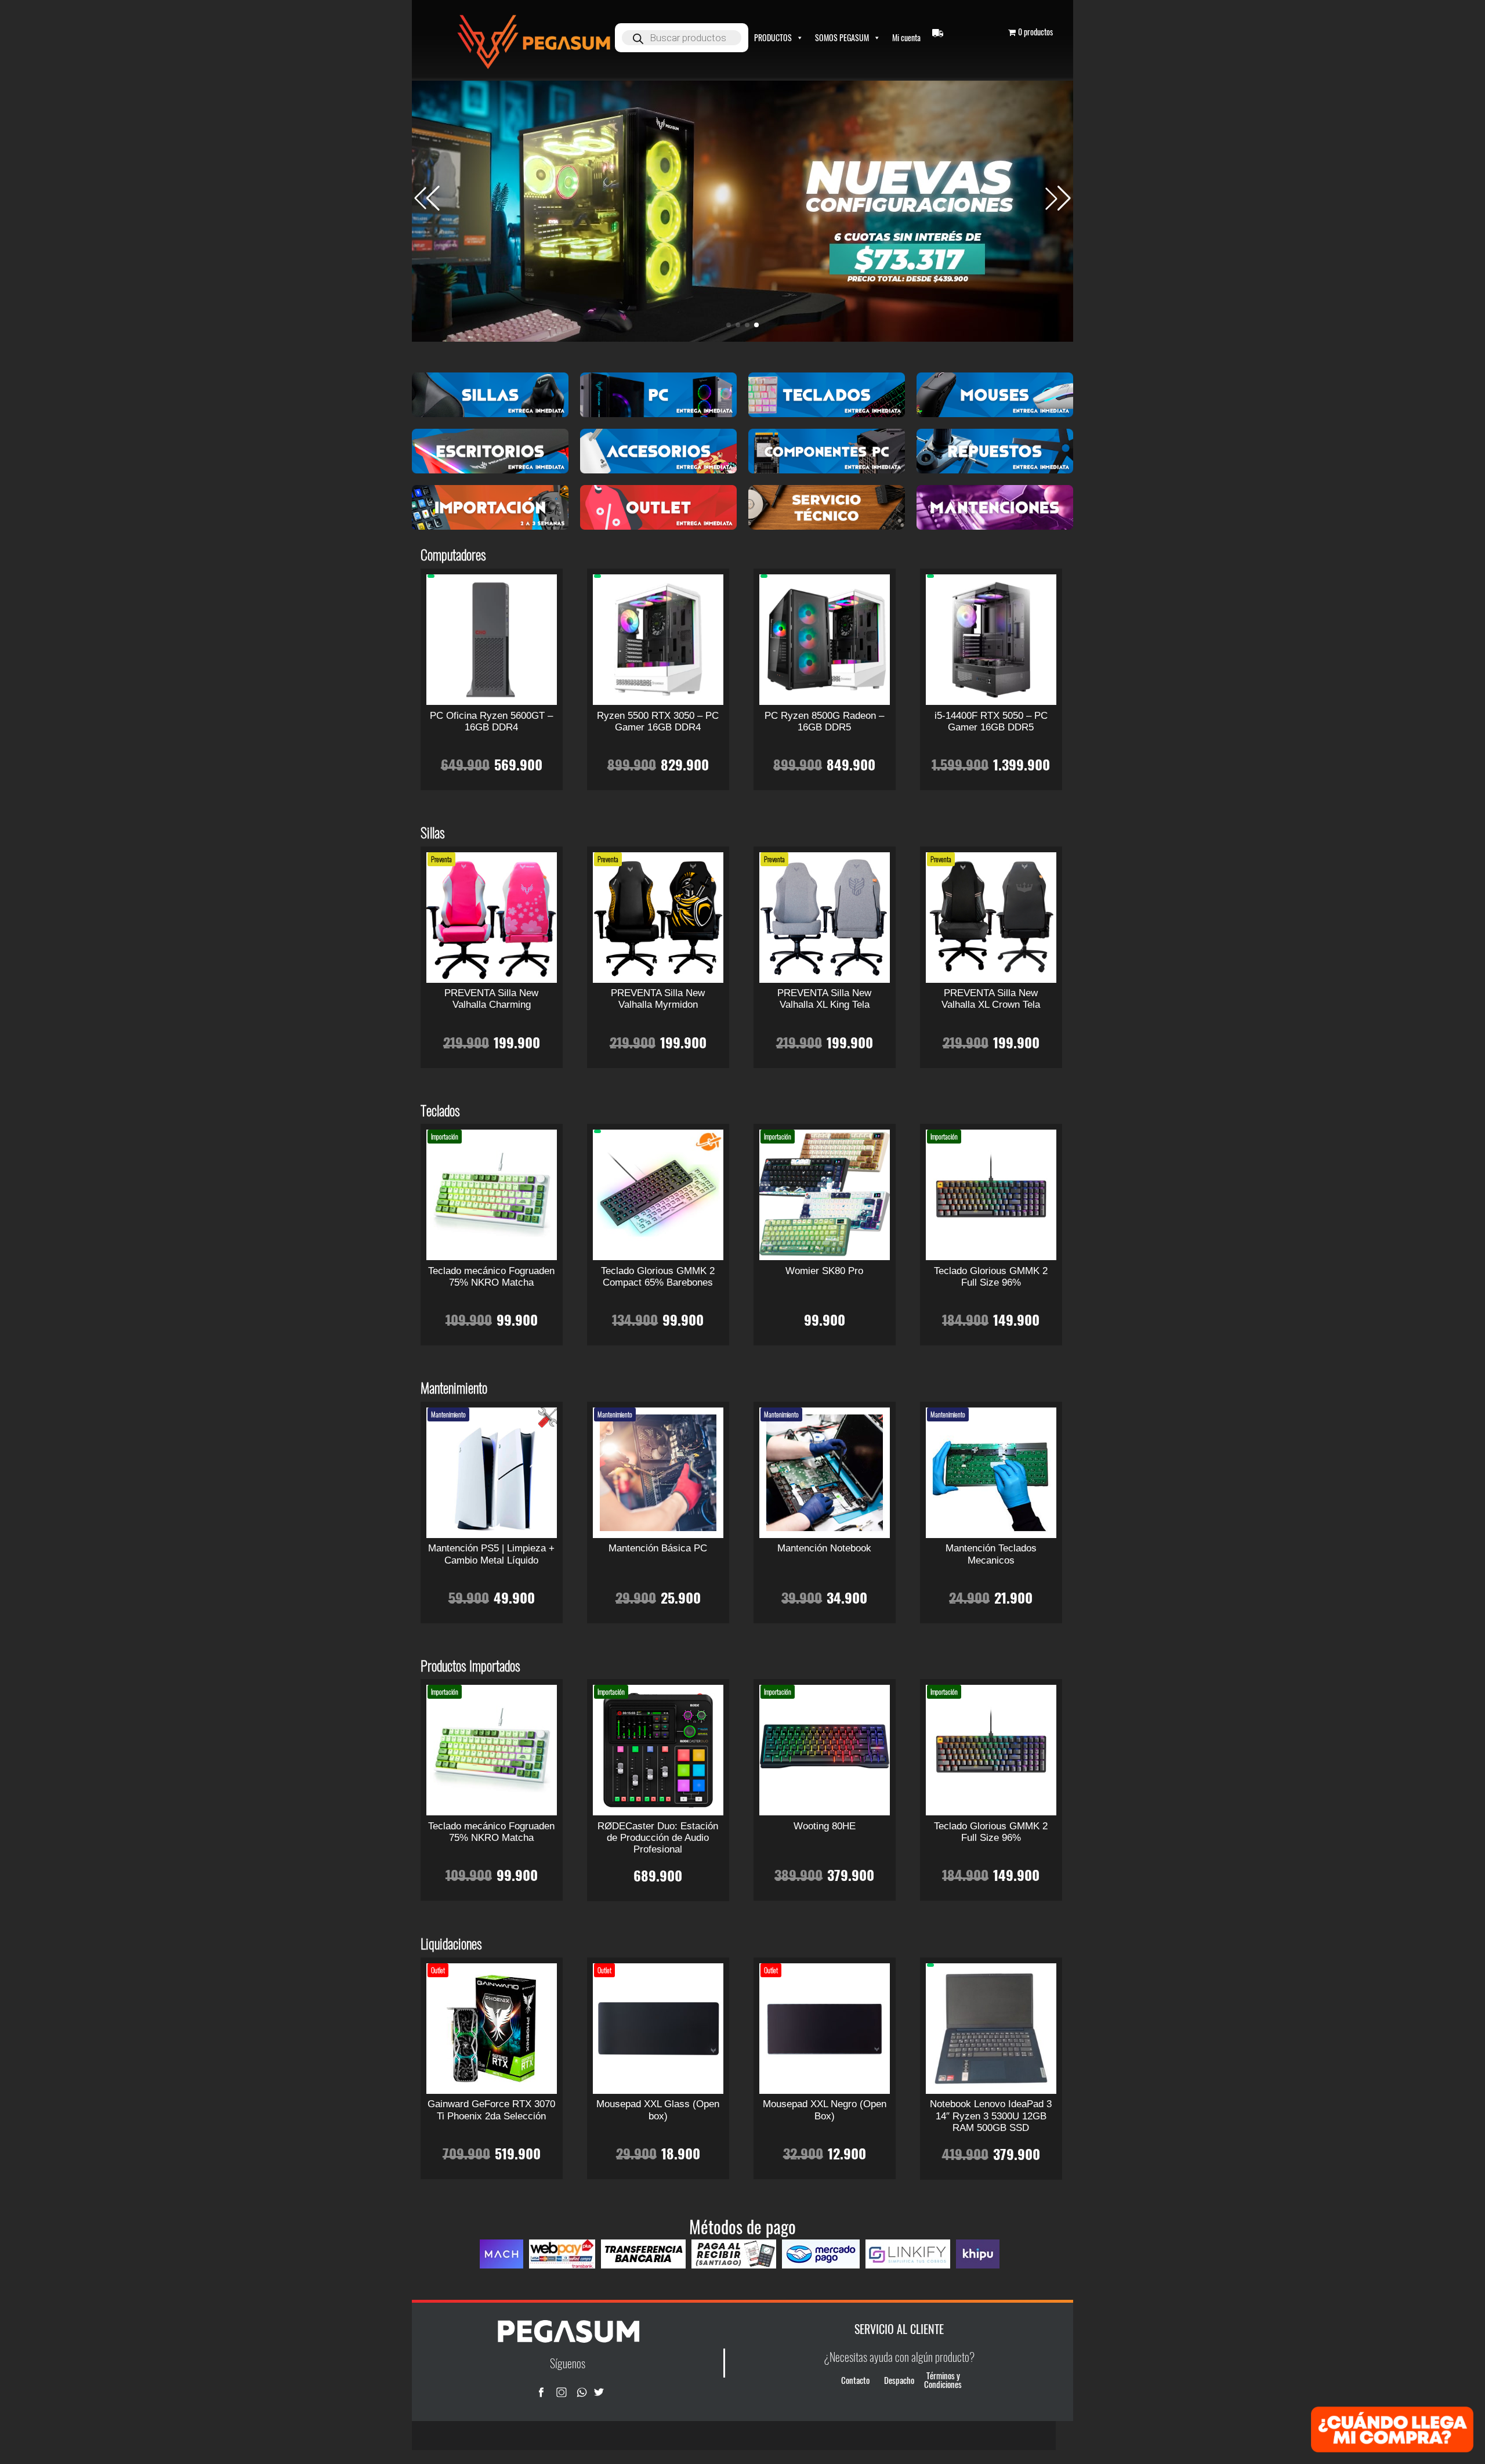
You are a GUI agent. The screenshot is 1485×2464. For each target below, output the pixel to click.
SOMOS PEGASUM (842, 37)
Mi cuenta (906, 37)
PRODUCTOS (773, 37)
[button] (1058, 198)
